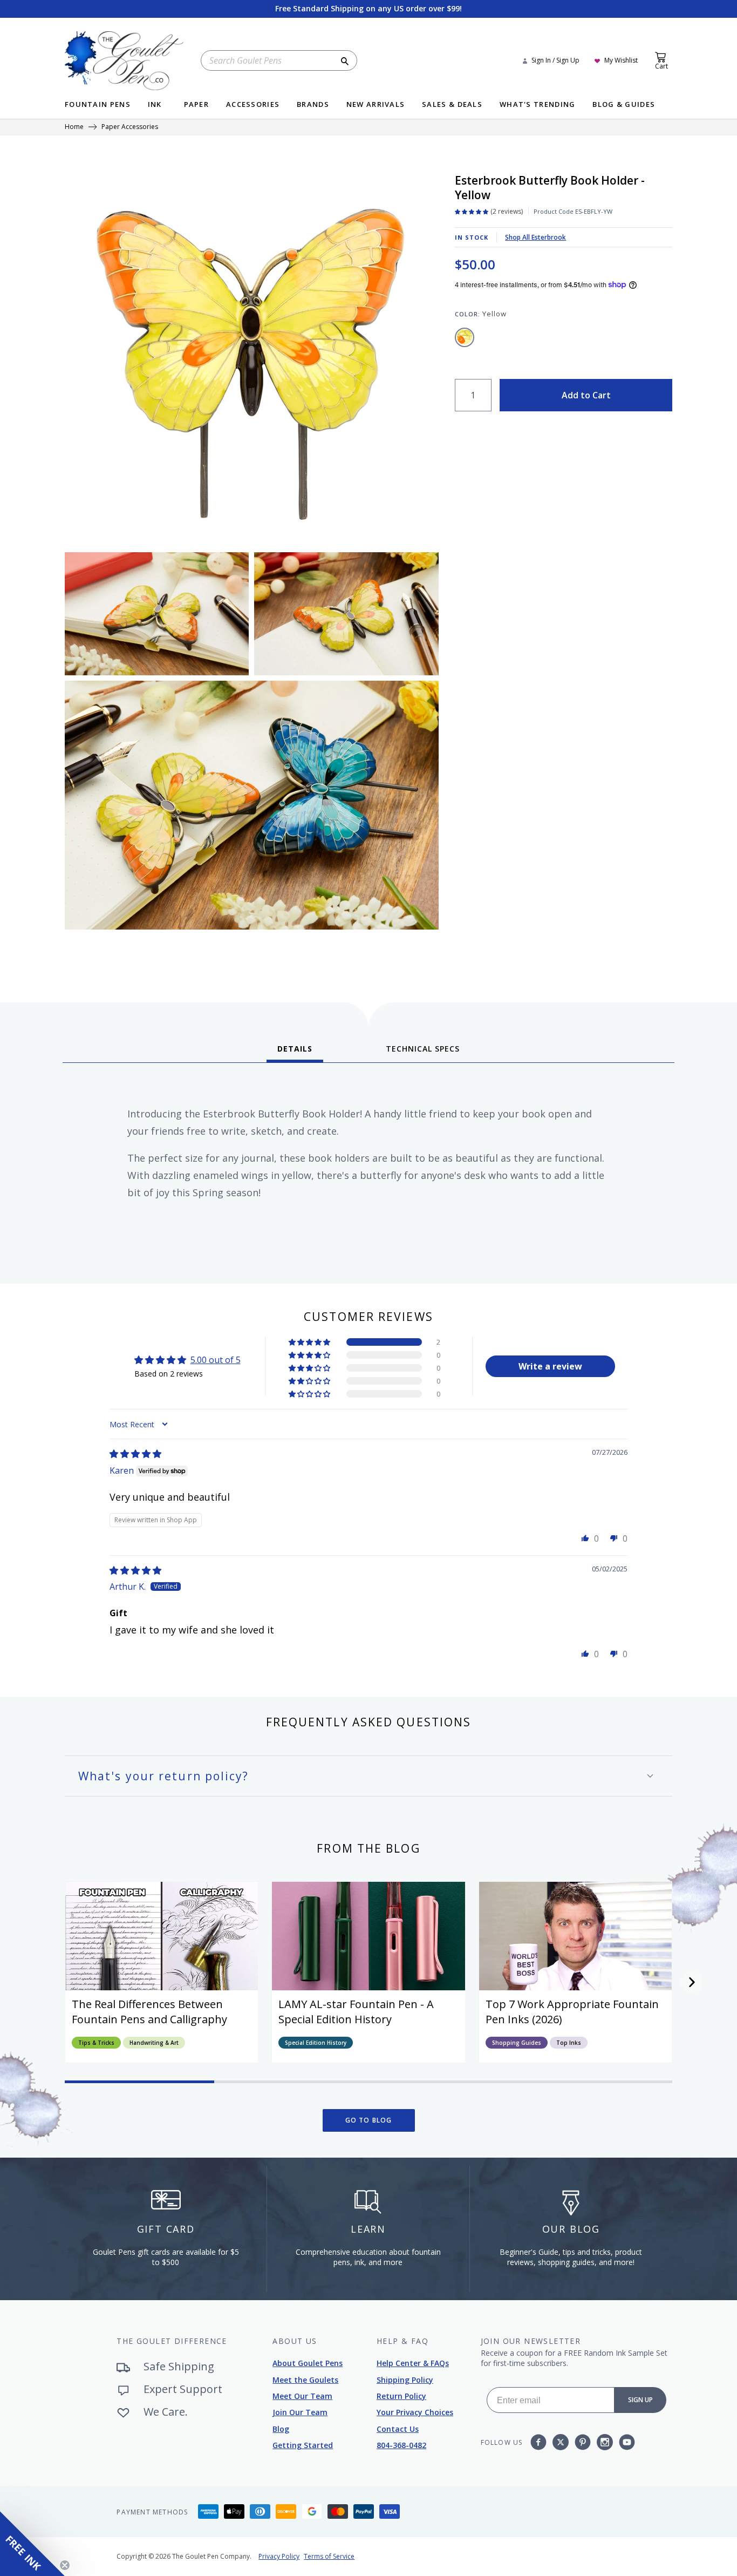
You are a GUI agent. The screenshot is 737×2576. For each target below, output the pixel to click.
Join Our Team (300, 2412)
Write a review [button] (550, 1366)
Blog (281, 2429)
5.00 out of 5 (216, 1360)
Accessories (253, 105)
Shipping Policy (405, 2380)
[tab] (295, 1053)
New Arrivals (376, 105)
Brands (313, 105)
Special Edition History (316, 2043)
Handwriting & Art (154, 2043)
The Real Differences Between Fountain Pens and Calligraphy (149, 2012)
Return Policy (401, 2396)
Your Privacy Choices (415, 2412)
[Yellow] (465, 337)
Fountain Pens (98, 105)
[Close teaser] (65, 2565)
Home (74, 127)
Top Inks (569, 2043)
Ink (155, 105)
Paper (197, 105)
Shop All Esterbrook (535, 237)
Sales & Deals (452, 105)
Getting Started (303, 2445)
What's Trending (538, 105)
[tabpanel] (368, 1169)
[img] (135, 1454)
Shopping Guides (517, 2043)
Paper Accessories (130, 127)
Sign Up (640, 2400)
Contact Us (398, 2429)
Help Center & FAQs (413, 2363)
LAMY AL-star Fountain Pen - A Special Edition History (356, 2012)
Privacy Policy (279, 2556)
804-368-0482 (401, 2445)
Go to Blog (369, 2120)
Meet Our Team (302, 2396)
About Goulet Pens (308, 2363)
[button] (310, 1342)
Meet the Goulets (305, 2380)
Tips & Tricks (96, 2043)
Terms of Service (329, 2556)
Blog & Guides (624, 105)
